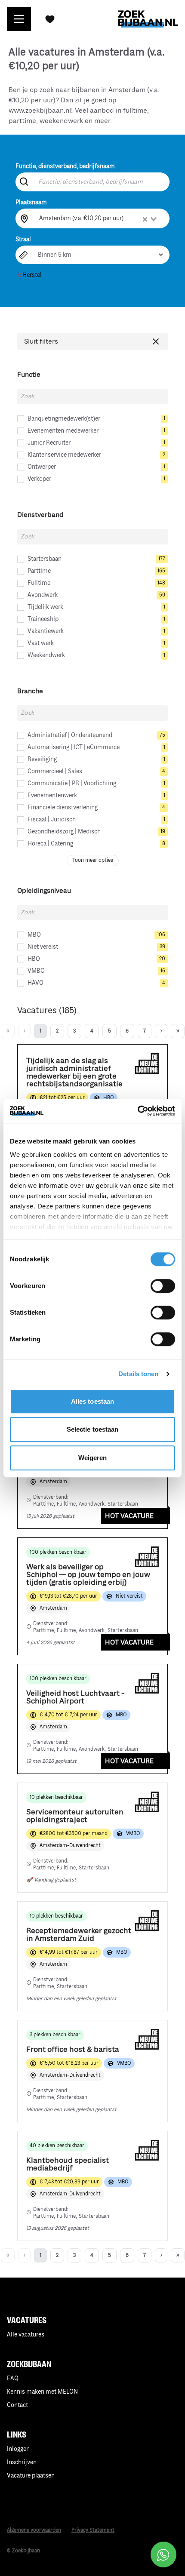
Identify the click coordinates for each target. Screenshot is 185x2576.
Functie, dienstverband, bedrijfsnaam (65, 166)
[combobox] (99, 218)
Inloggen (18, 2449)
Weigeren (93, 1458)
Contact (17, 2405)
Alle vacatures (26, 2335)
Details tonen (138, 1374)
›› (178, 1031)
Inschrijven (22, 2462)
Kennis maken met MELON (42, 2392)
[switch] (163, 1286)
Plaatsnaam (31, 202)
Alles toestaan (92, 1401)
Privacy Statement (93, 2530)
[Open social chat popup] (163, 2554)
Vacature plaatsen (31, 2476)
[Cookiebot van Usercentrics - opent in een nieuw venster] (137, 1111)
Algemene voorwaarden (34, 2530)
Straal (23, 239)
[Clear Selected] (145, 219)
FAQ (13, 2378)
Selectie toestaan (93, 1429)
